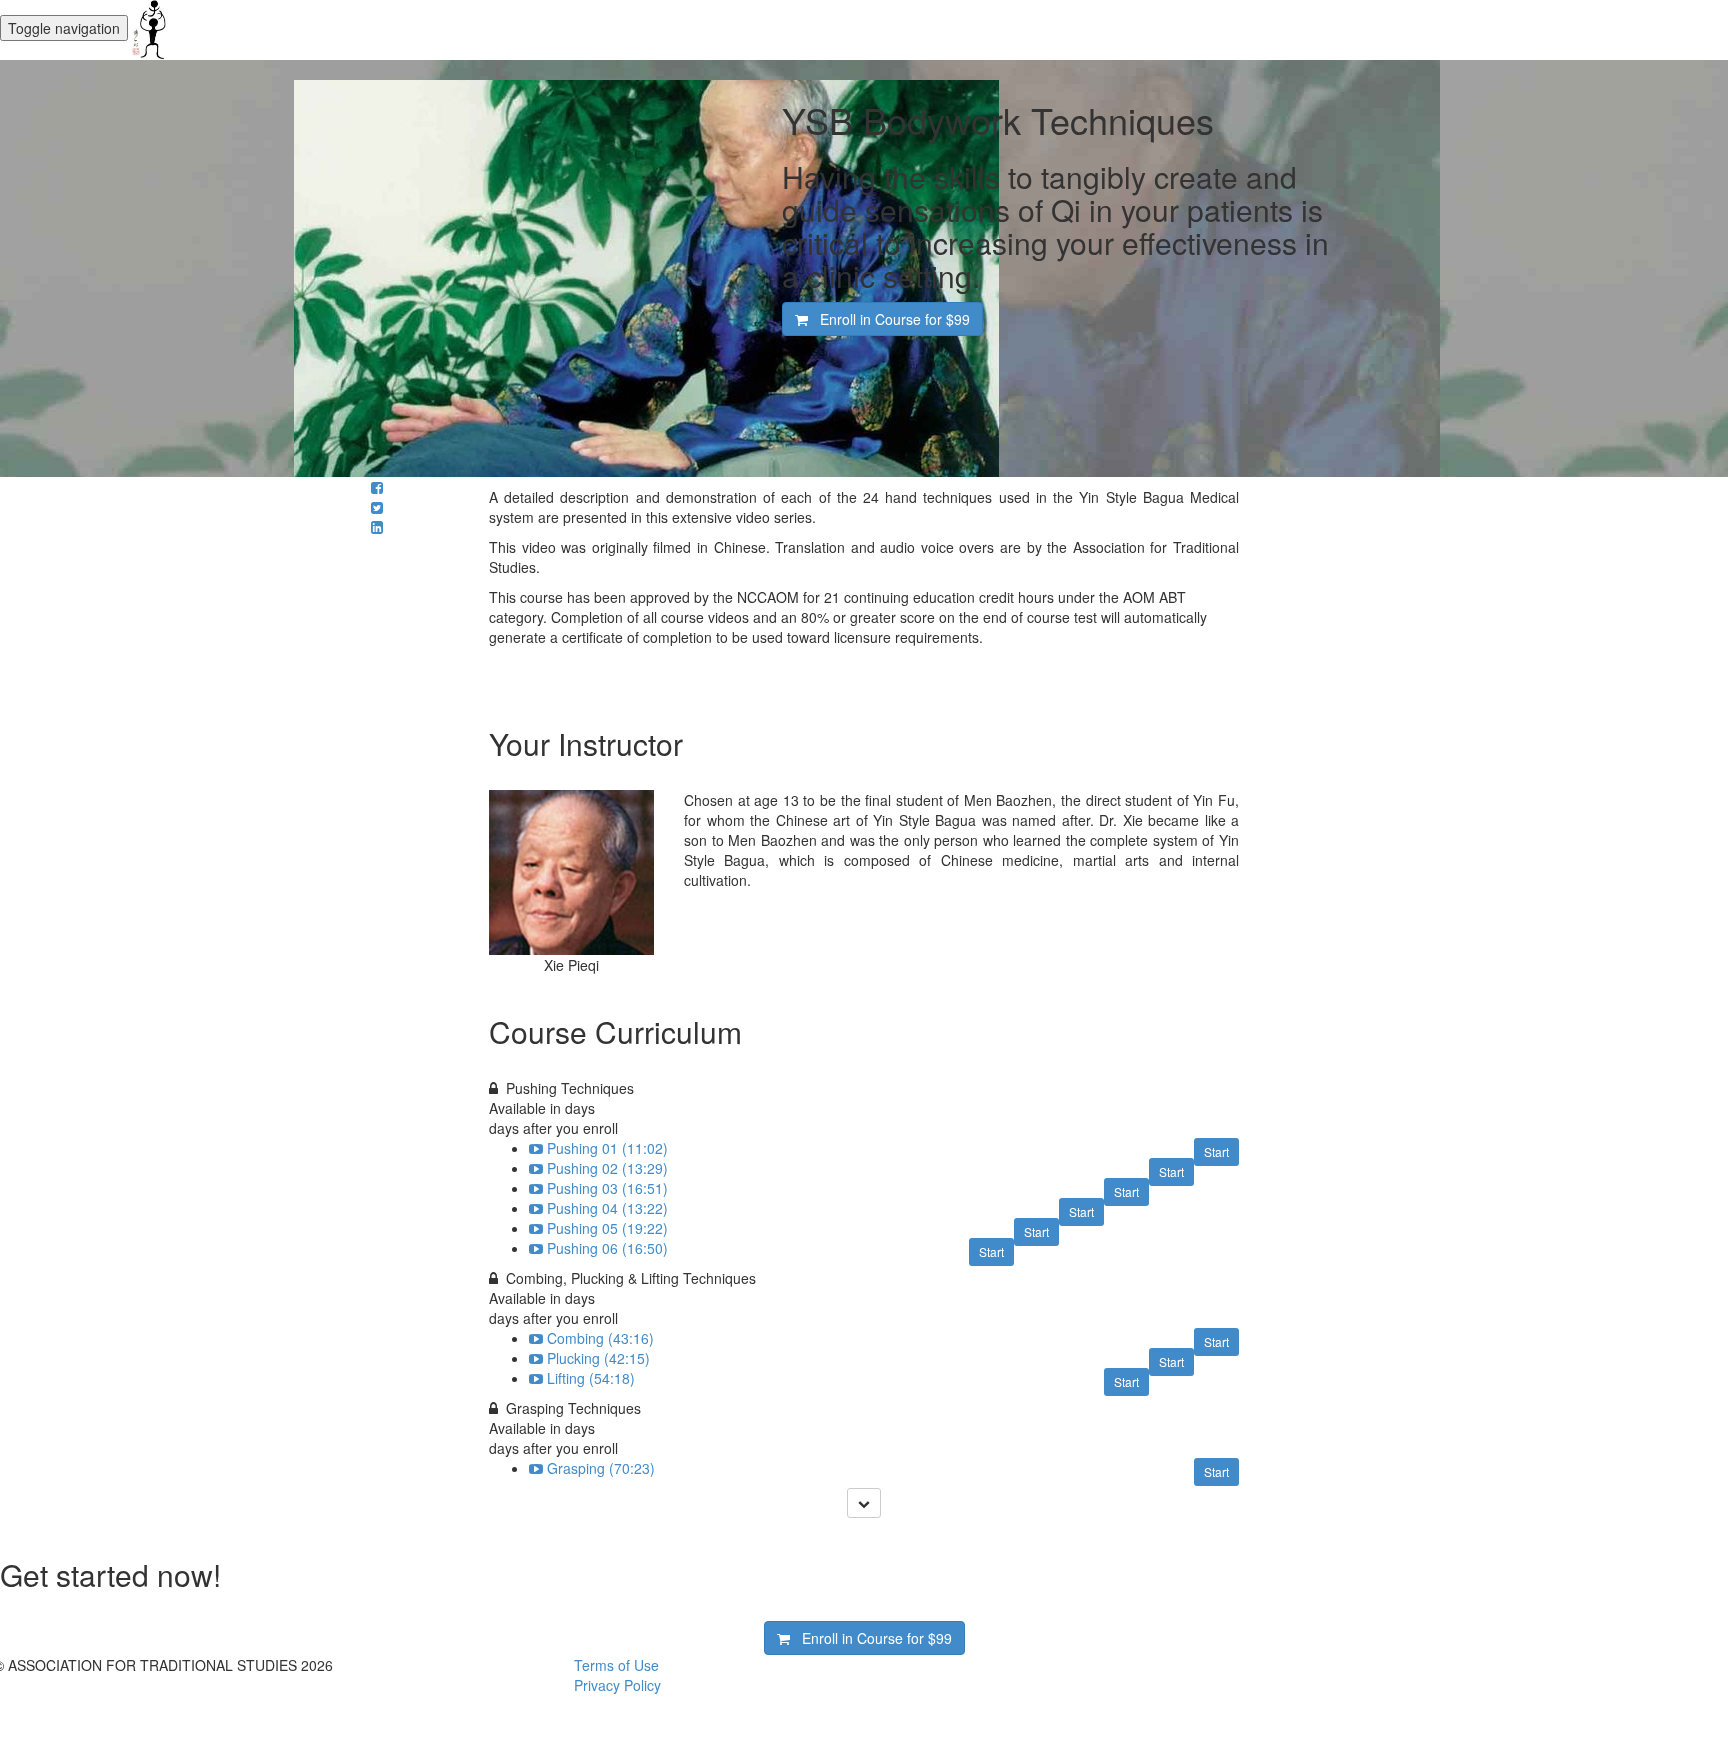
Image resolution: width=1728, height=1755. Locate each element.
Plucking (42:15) (598, 1358)
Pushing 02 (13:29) (607, 1168)
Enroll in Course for (889, 319)
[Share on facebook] (377, 487)
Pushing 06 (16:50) (607, 1248)
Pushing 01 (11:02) (607, 1148)
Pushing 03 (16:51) (607, 1188)
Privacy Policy (617, 1685)
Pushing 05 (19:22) (607, 1228)
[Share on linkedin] (377, 527)
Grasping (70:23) (601, 1468)
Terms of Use (616, 1665)
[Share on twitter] (377, 507)
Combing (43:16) (600, 1338)
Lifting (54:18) (591, 1378)
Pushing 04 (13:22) (607, 1208)
